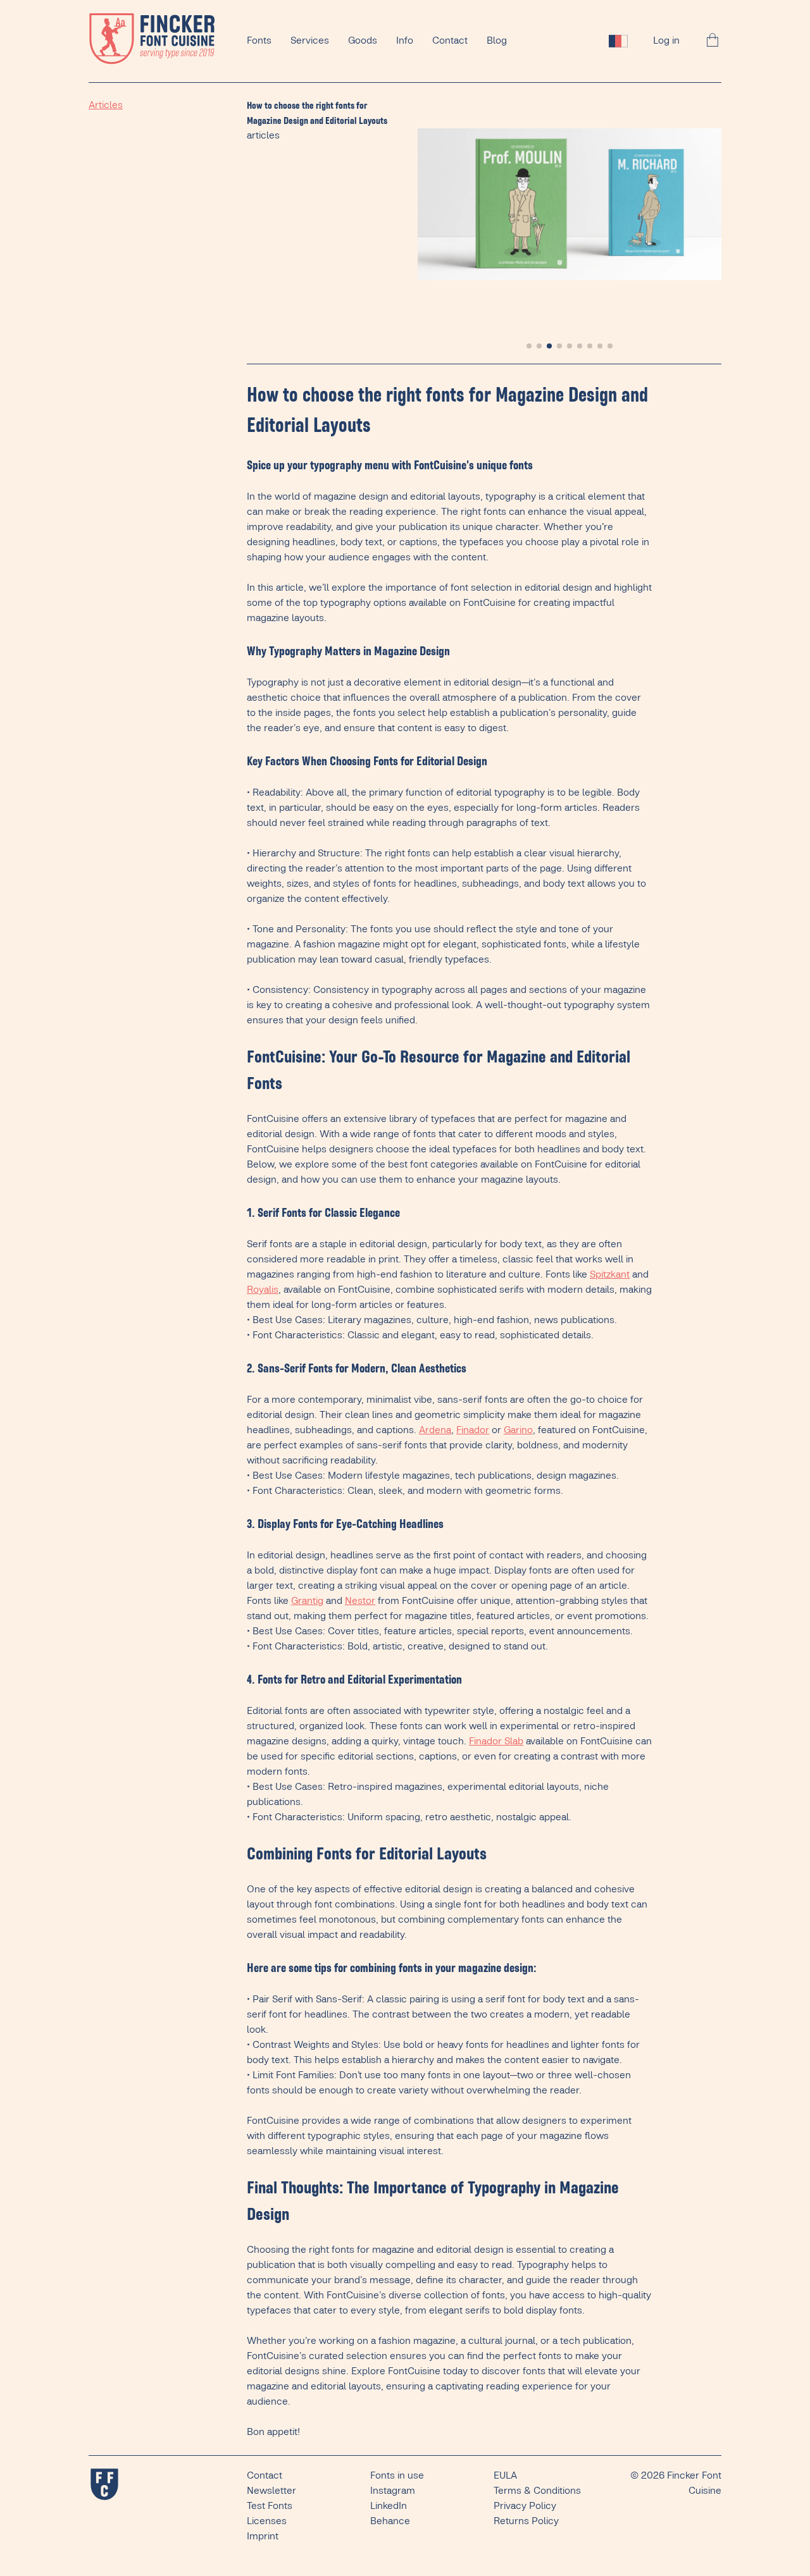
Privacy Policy (525, 2506)
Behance (390, 2521)
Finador (473, 1430)
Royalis (263, 1290)
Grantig (307, 1601)
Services (310, 41)
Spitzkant (610, 1275)
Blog (497, 41)
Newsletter (271, 2491)
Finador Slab (496, 1741)
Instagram (393, 2491)
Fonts (259, 41)
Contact (450, 41)
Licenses (267, 2521)
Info (405, 41)
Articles (106, 105)
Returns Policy (526, 2521)
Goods (363, 41)
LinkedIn (389, 2506)
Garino (518, 1430)
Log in (666, 41)
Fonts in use (397, 2476)
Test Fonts (270, 2506)
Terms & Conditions (537, 2491)
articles (263, 136)
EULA (505, 2476)
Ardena (435, 1430)
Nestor (360, 1601)
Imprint (263, 2536)
